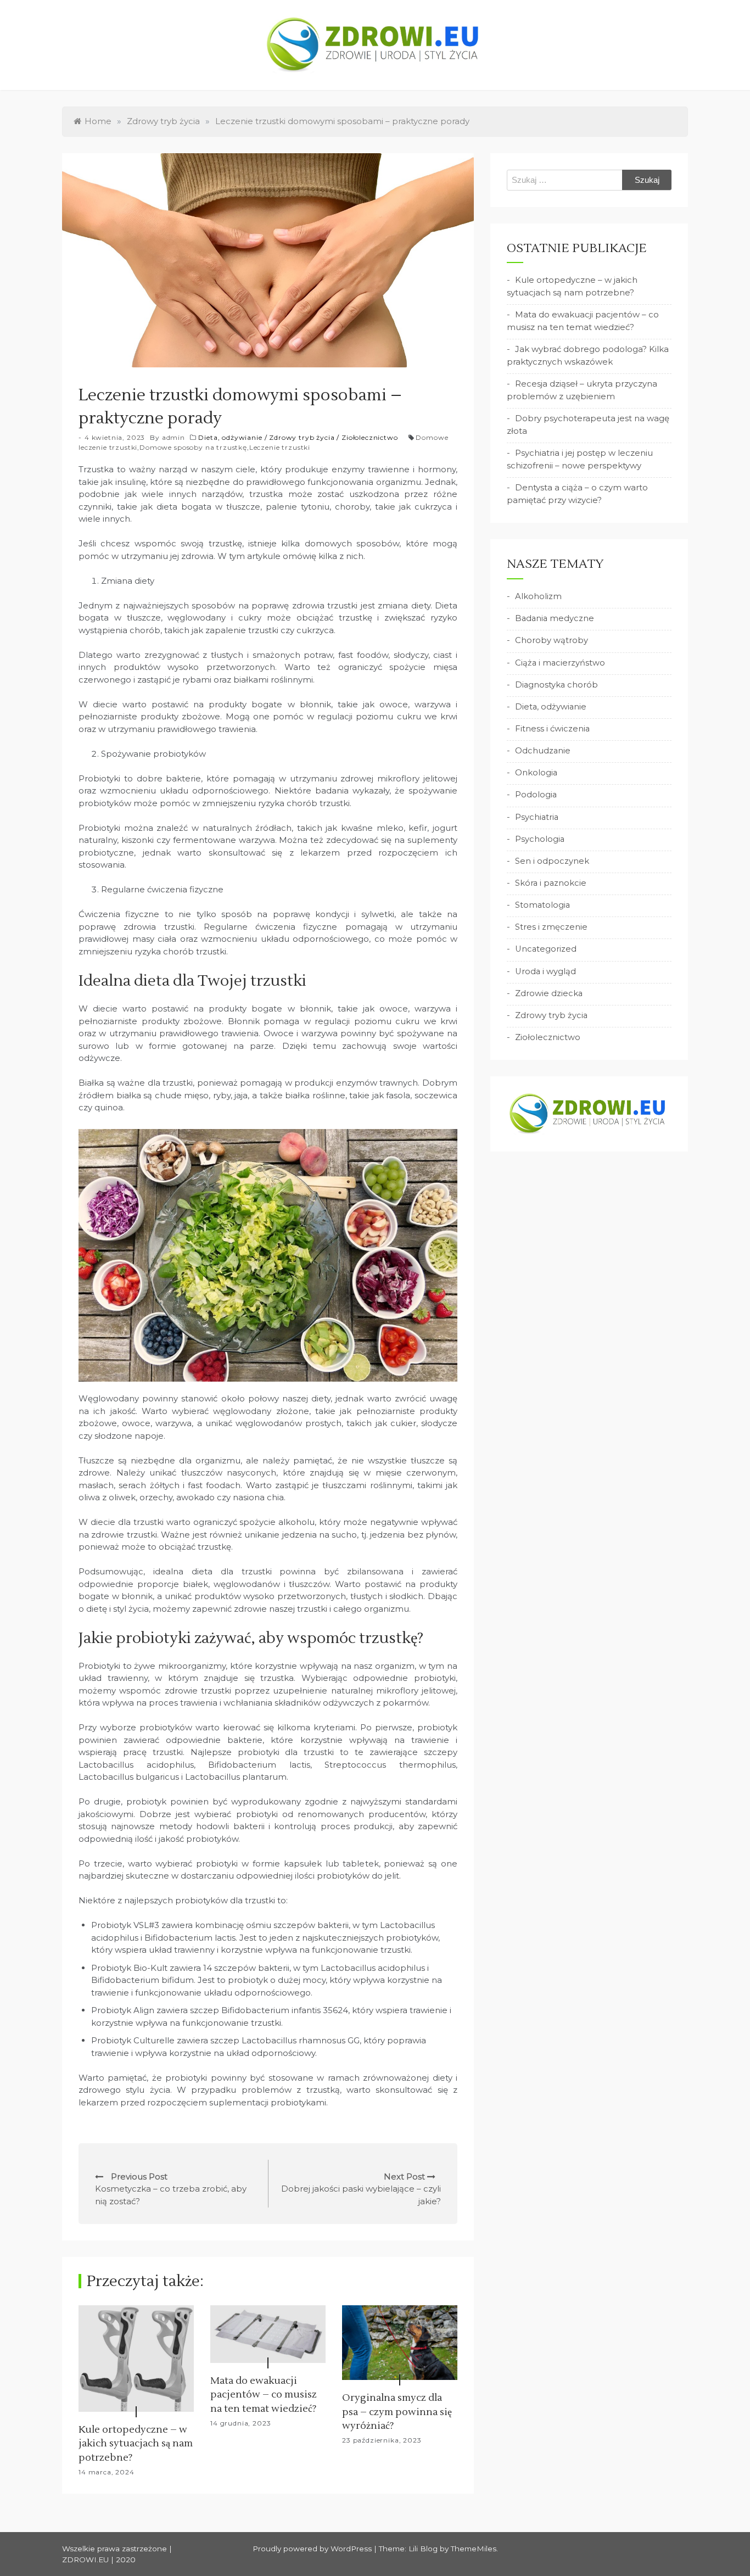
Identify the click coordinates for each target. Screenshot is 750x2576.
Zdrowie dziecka (549, 993)
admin (173, 437)
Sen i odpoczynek (552, 861)
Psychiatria (537, 817)
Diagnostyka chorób (556, 685)
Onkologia (536, 773)
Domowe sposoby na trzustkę (193, 447)
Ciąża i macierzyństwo (560, 663)
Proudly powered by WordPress (313, 2549)
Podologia (536, 795)
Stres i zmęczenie (551, 927)
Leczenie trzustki (280, 447)
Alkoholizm (538, 596)
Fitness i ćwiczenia (552, 729)
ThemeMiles (474, 2549)
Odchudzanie (543, 751)
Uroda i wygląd (545, 971)
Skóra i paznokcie (551, 883)
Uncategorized (546, 949)
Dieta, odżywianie (230, 437)
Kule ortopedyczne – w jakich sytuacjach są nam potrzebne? (136, 2443)
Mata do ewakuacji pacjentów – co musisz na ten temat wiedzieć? (264, 2395)
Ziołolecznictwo (370, 437)
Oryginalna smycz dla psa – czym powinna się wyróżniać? (397, 2412)
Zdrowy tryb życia (302, 437)
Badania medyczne (555, 618)
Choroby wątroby (552, 640)
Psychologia (540, 839)
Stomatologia (542, 905)
